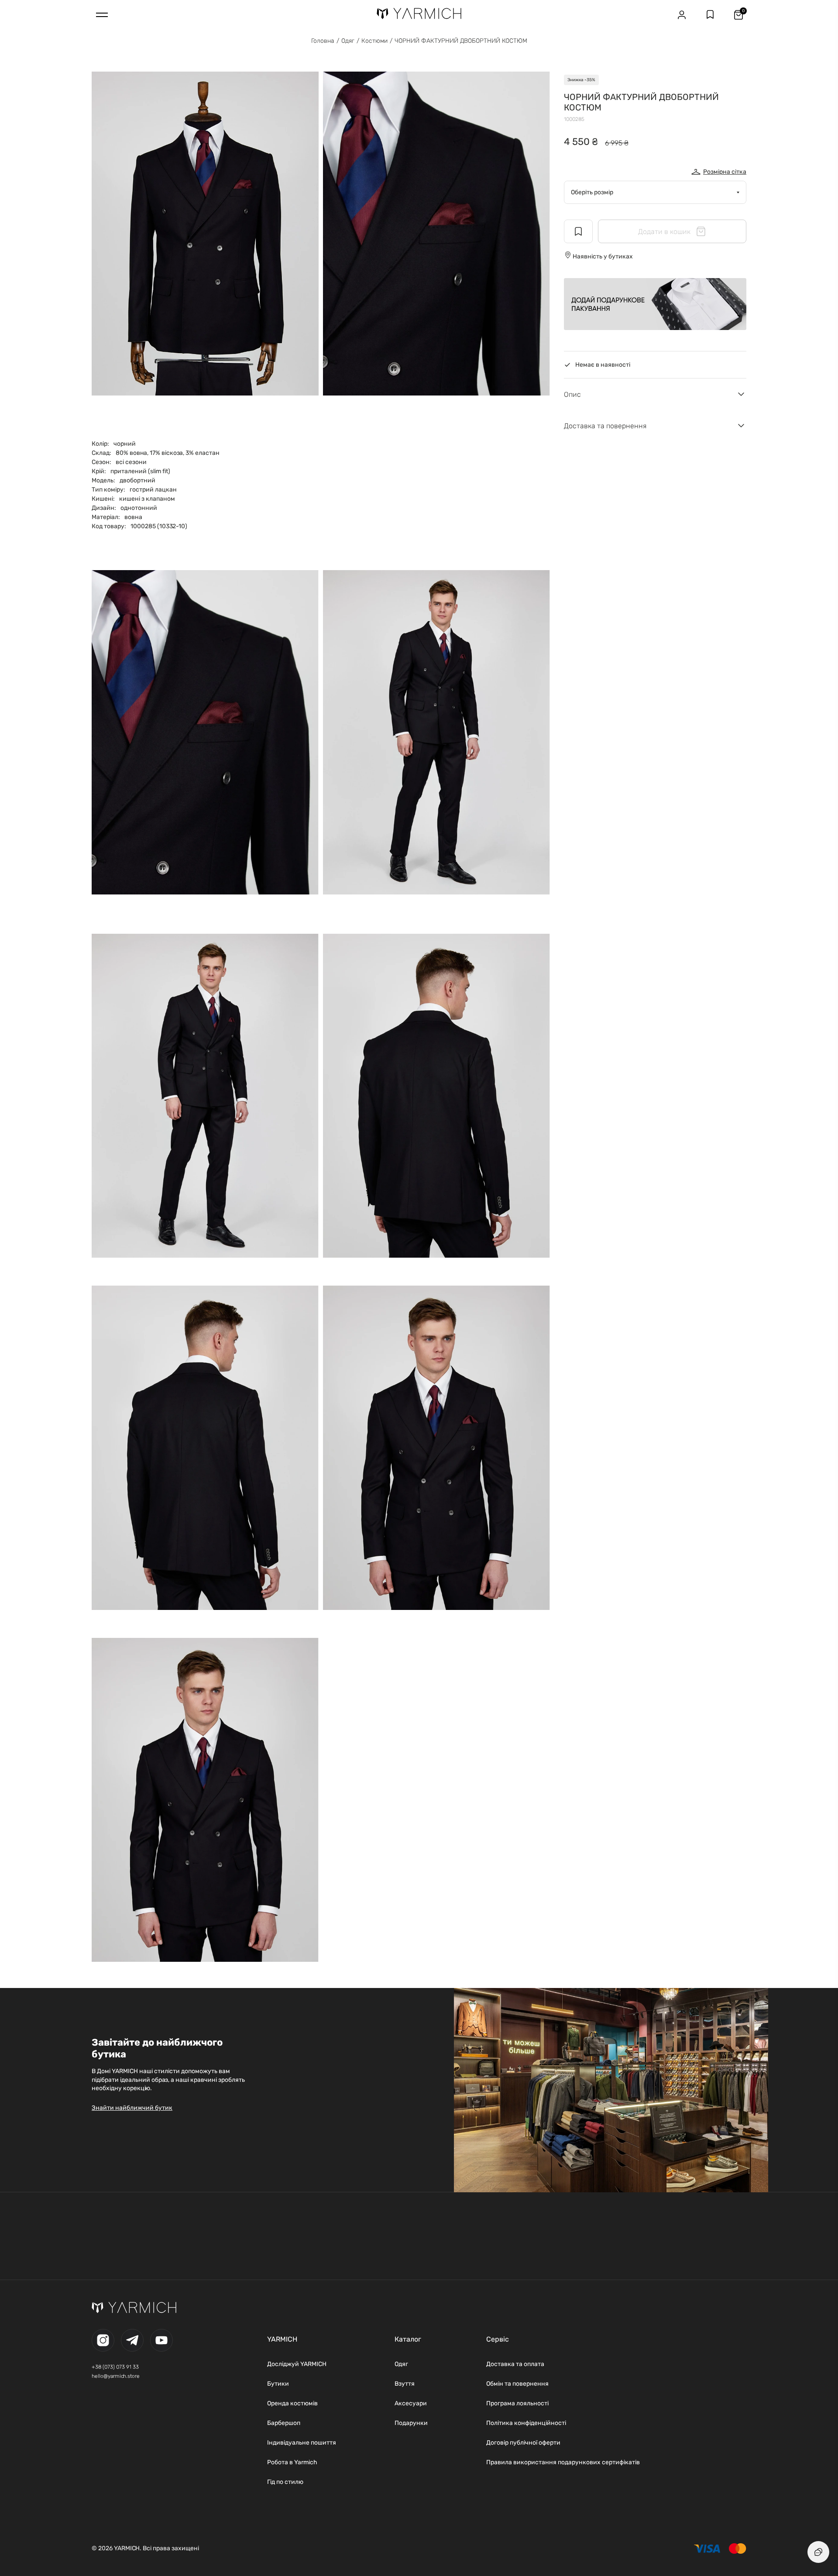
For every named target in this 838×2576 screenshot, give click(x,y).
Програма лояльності (517, 2403)
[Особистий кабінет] (682, 15)
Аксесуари (411, 2403)
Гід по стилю (285, 2482)
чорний (125, 444)
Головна (323, 41)
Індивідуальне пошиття (302, 2443)
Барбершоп (284, 2423)
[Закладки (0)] (710, 15)
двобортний (137, 480)
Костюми (374, 41)
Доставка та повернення (605, 426)
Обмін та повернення (517, 2384)
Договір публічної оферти (523, 2443)
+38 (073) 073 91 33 (115, 2367)
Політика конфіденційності (526, 2423)
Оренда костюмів (292, 2403)
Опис (572, 394)
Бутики (278, 2384)
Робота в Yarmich (292, 2462)
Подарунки (411, 2423)
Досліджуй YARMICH (297, 2364)
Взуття (405, 2384)
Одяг (348, 41)
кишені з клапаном (147, 499)
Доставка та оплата (515, 2364)
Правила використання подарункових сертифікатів (563, 2462)
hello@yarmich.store (116, 2376)
